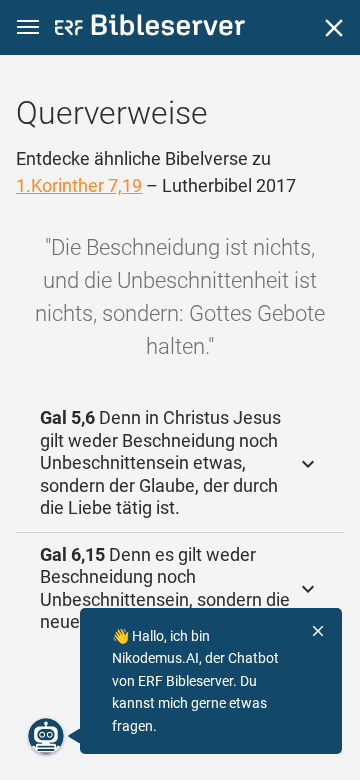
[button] (28, 27)
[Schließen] (334, 28)
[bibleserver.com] (150, 28)
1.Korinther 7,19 (79, 185)
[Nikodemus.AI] (46, 736)
